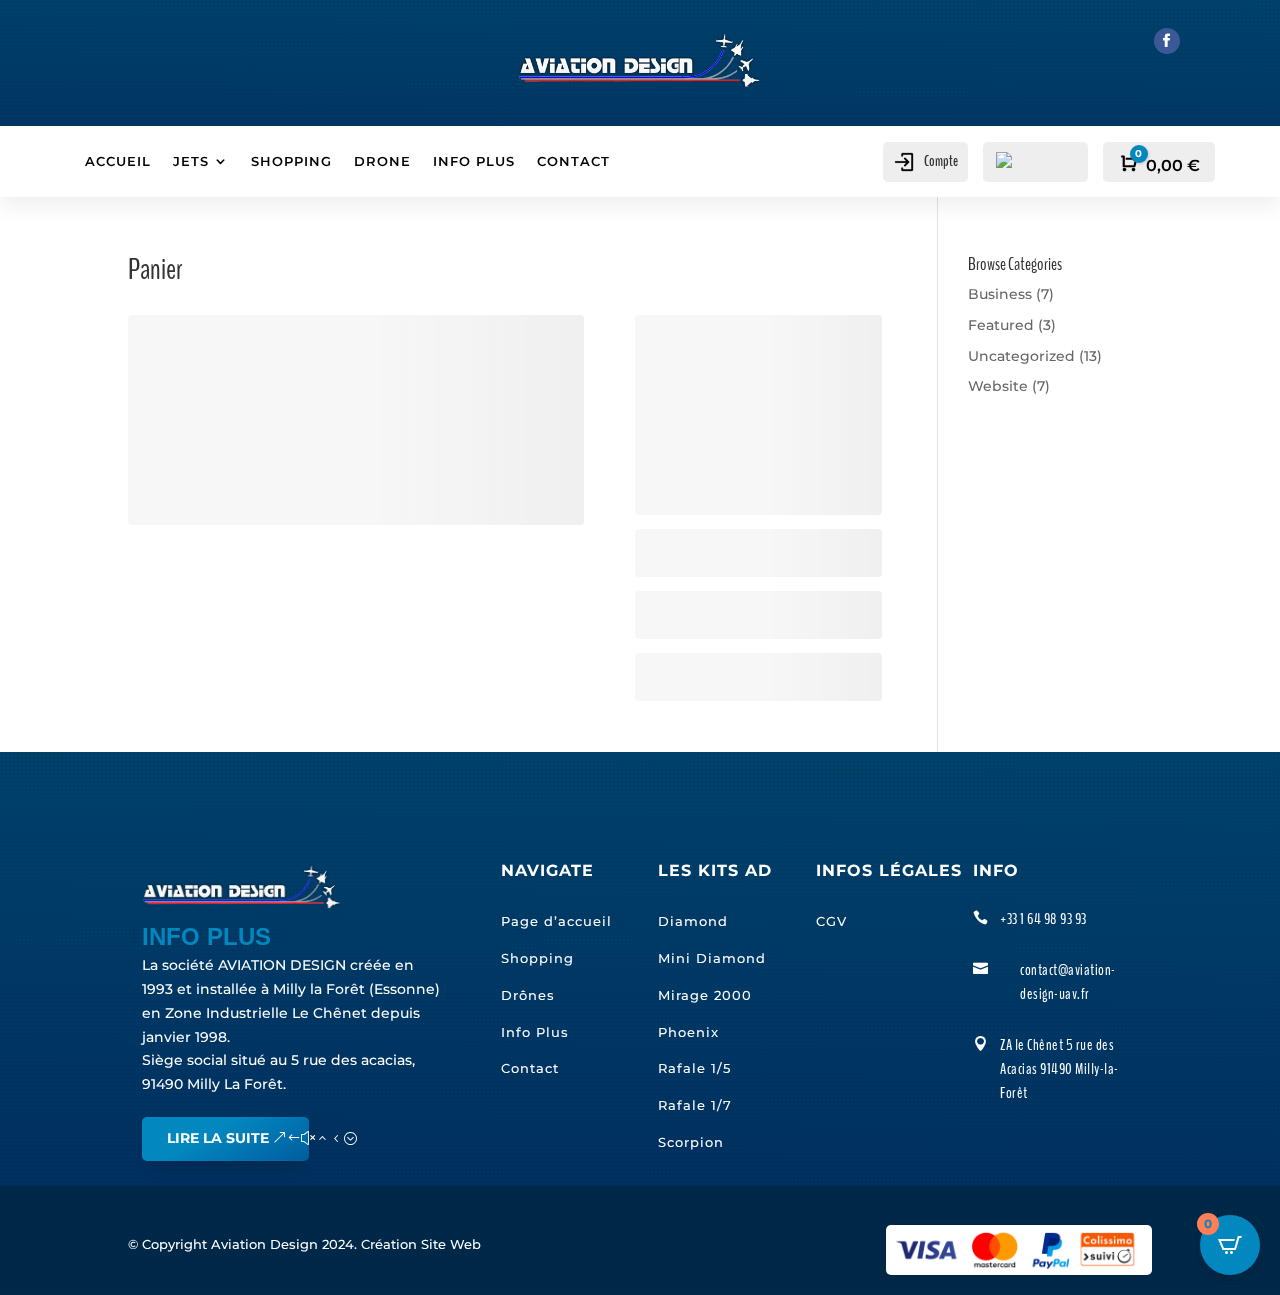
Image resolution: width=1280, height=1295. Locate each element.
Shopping (537, 958)
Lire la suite (218, 1138)
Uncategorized (1021, 356)
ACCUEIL (118, 161)
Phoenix (688, 1032)
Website (998, 386)
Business (1000, 294)
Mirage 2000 (705, 995)
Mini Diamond (712, 958)
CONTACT (573, 161)
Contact (530, 1068)
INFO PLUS (474, 161)
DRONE (382, 161)
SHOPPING (291, 161)
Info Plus (535, 1032)
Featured (1001, 325)
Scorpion (691, 1142)
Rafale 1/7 (695, 1105)
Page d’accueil (556, 921)
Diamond (693, 921)
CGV (831, 921)
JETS (191, 161)
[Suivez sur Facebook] (1167, 41)
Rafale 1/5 (694, 1068)
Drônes (528, 995)
